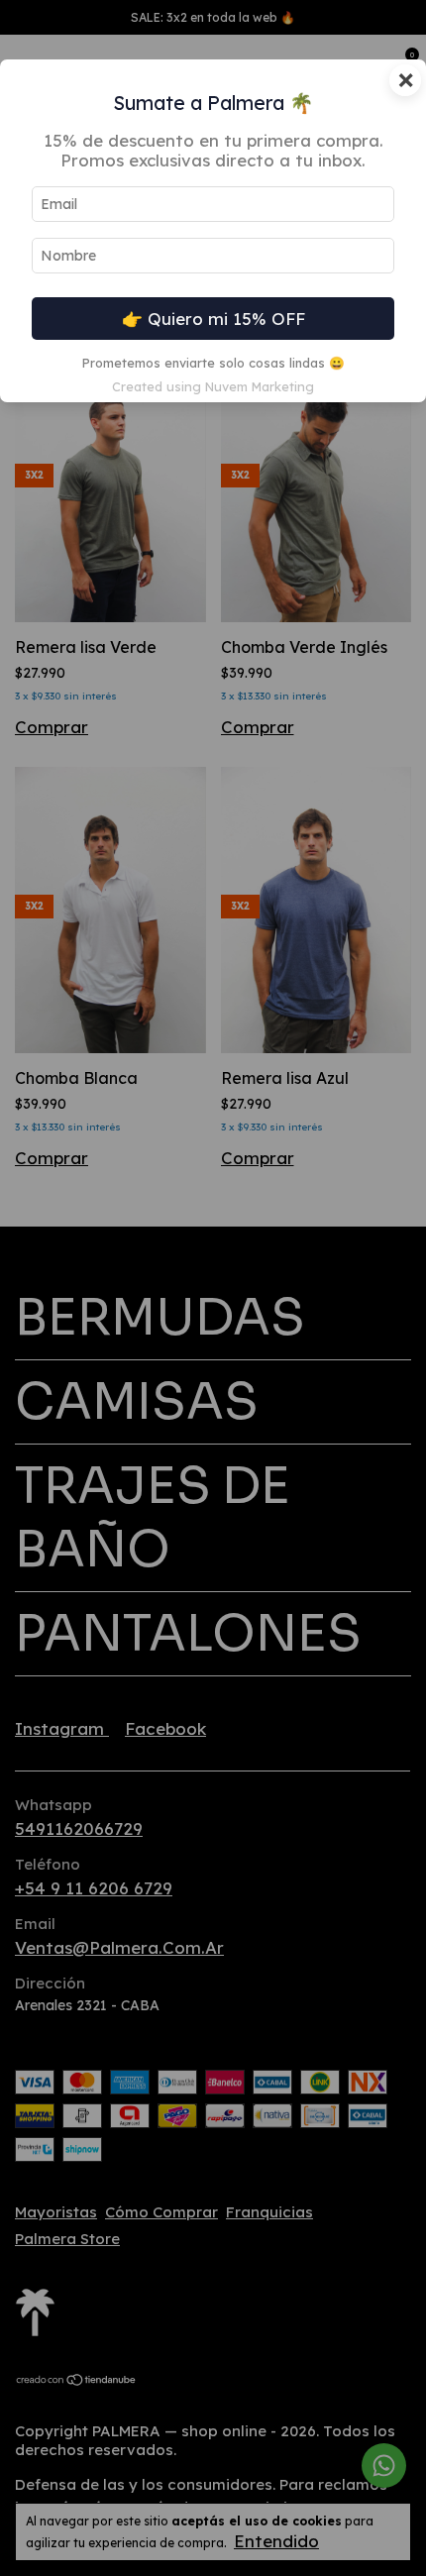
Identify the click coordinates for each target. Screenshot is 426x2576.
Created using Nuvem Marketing (213, 386)
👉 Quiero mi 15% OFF (213, 319)
